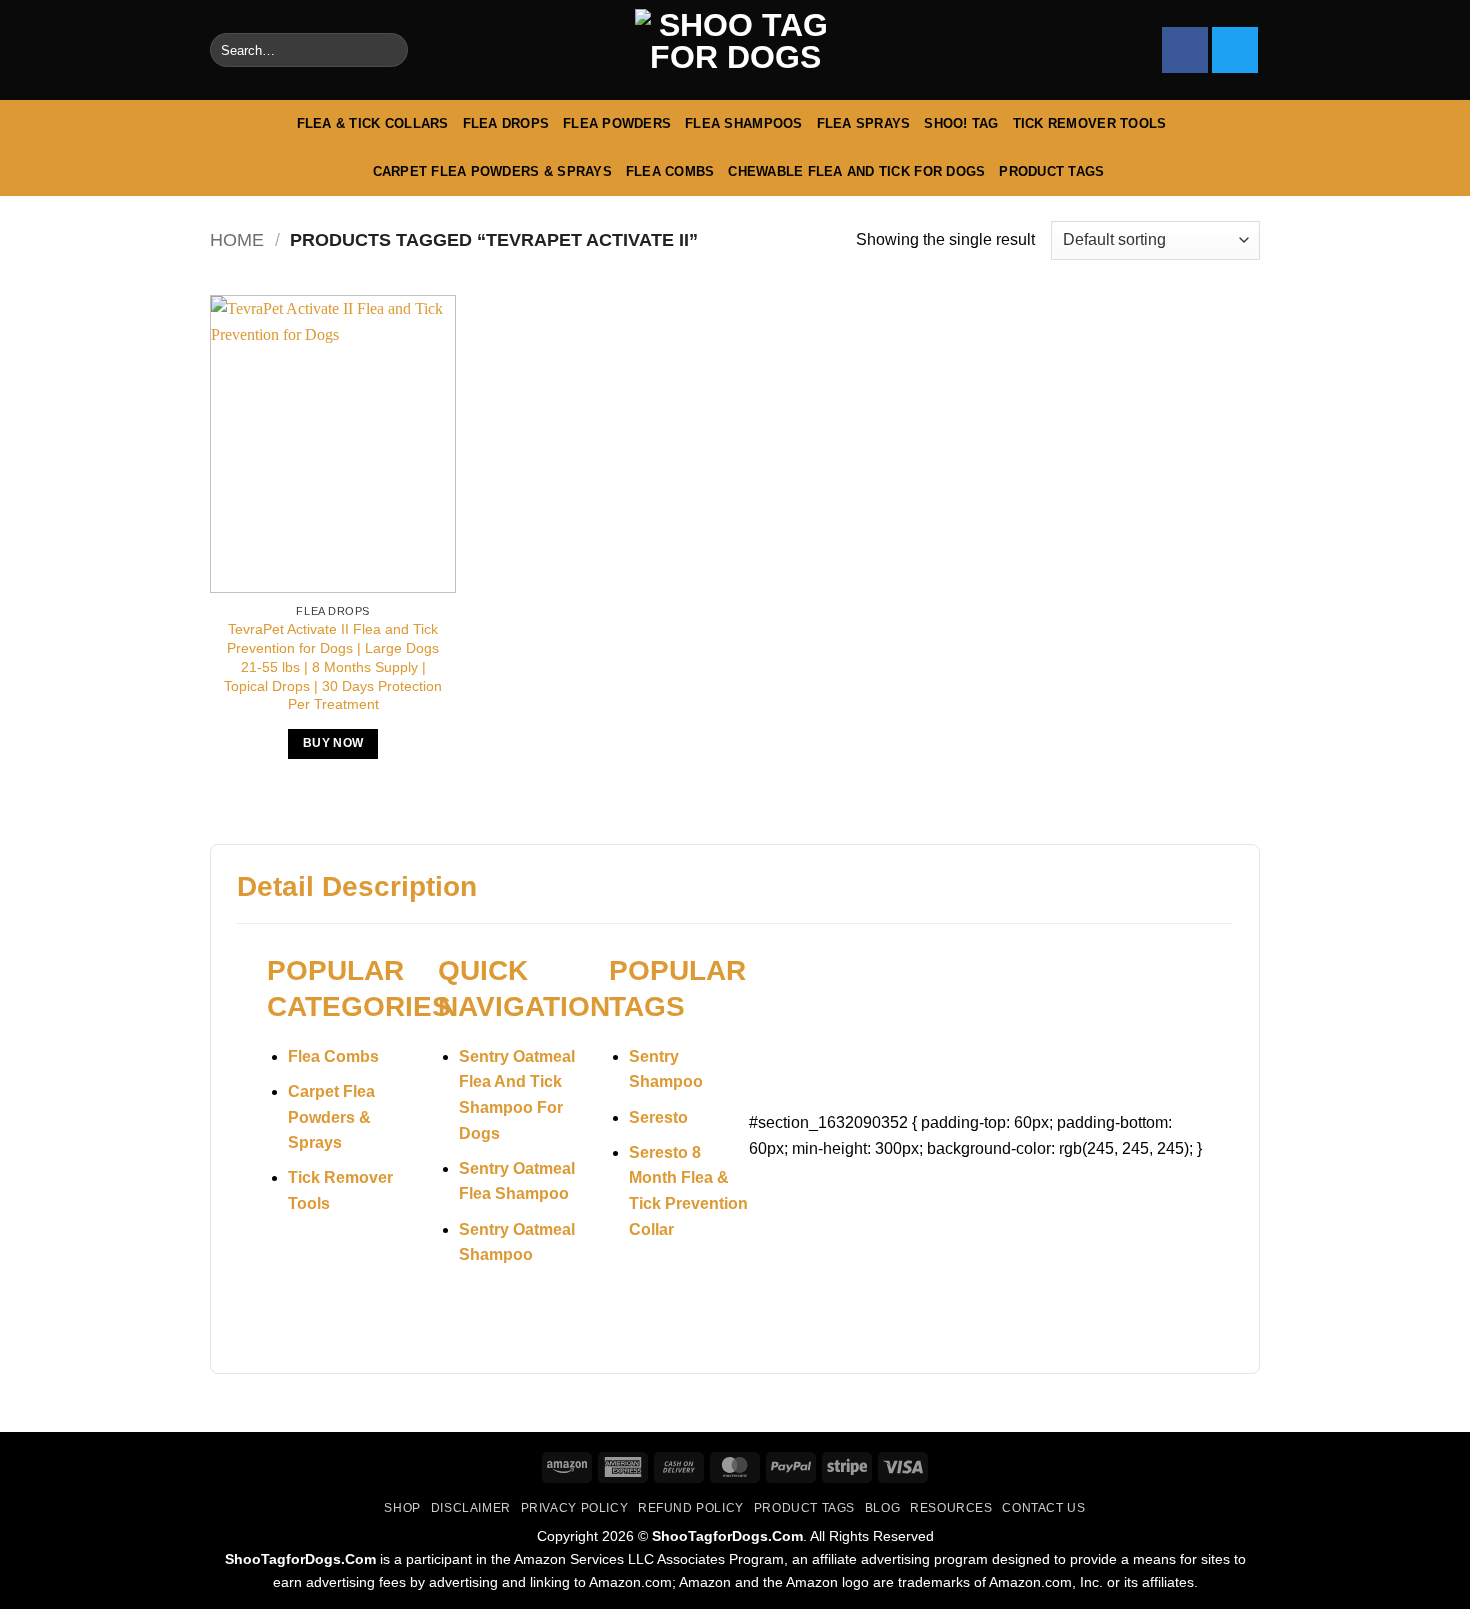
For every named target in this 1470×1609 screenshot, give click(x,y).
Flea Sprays (864, 123)
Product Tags (1051, 171)
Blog (882, 1508)
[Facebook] (1185, 50)
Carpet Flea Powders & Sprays (492, 171)
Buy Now (333, 743)
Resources (951, 1508)
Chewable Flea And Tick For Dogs (856, 171)
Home (237, 239)
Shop (402, 1508)
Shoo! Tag (961, 123)
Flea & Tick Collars (373, 123)
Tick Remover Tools (1090, 123)
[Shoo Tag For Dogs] (735, 50)
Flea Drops (506, 123)
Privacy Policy (575, 1508)
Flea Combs (670, 171)
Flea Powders (617, 123)
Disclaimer (471, 1508)
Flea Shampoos (743, 123)
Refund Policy (691, 1508)
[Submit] (388, 50)
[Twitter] (1235, 50)
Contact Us (1043, 1508)
